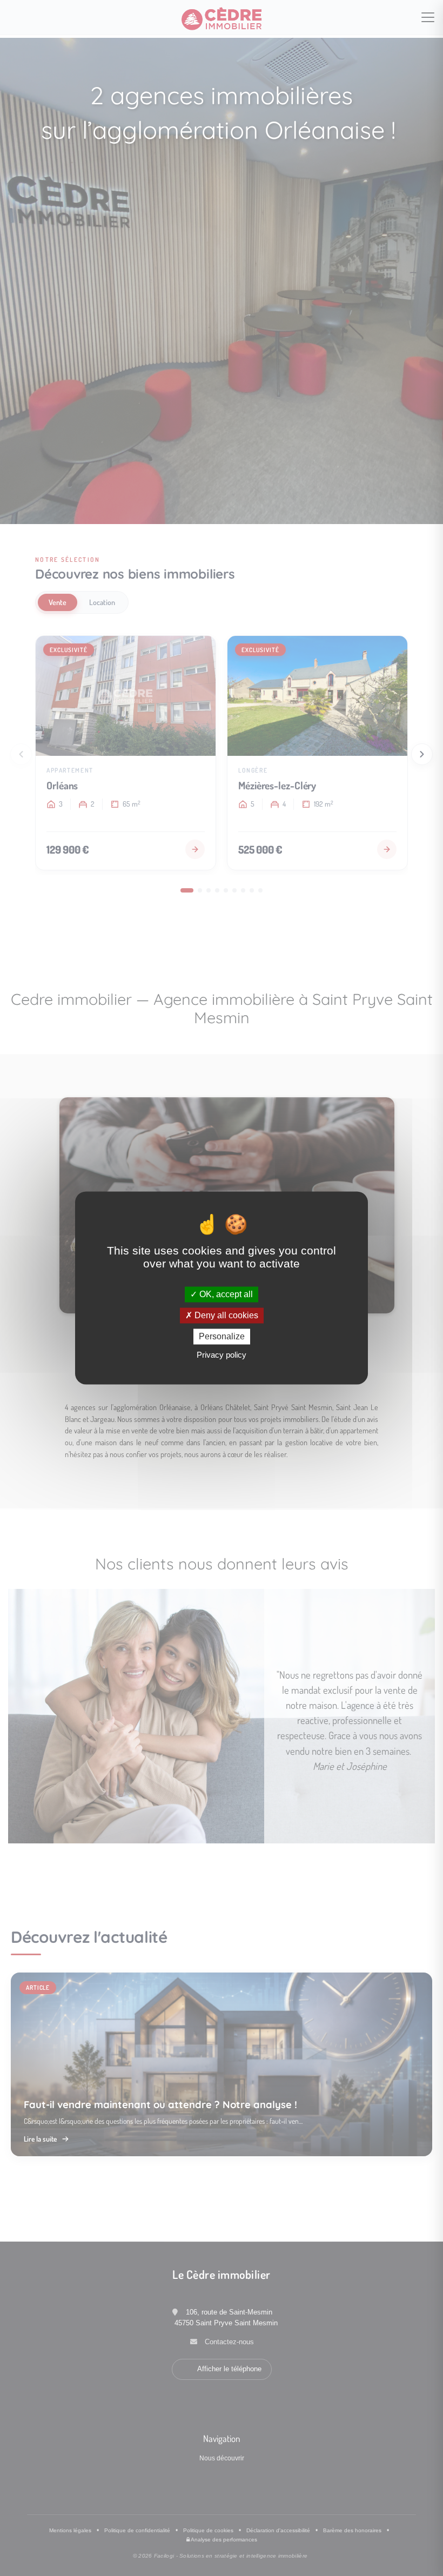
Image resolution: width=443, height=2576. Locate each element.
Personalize (222, 1336)
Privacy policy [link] (222, 1355)
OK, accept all (225, 1294)
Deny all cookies (225, 1315)
